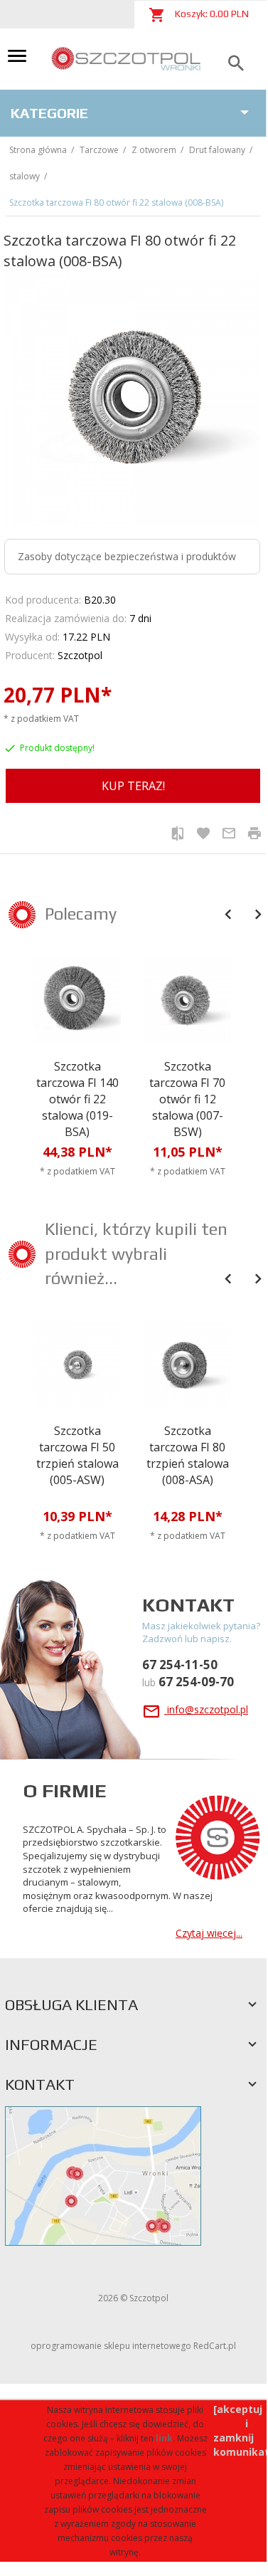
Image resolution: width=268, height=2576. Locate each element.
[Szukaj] (236, 64)
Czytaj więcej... (209, 1933)
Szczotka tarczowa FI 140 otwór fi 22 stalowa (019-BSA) (77, 1099)
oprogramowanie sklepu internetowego (111, 2346)
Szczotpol (80, 655)
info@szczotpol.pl (206, 1709)
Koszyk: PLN (211, 14)
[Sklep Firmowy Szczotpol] (127, 58)
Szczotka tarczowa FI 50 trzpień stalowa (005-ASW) (77, 1455)
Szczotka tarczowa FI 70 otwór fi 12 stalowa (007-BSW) (187, 1099)
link (164, 2438)
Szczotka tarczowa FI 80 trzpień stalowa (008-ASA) (188, 1455)
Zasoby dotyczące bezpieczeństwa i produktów (127, 556)
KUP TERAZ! (133, 786)
